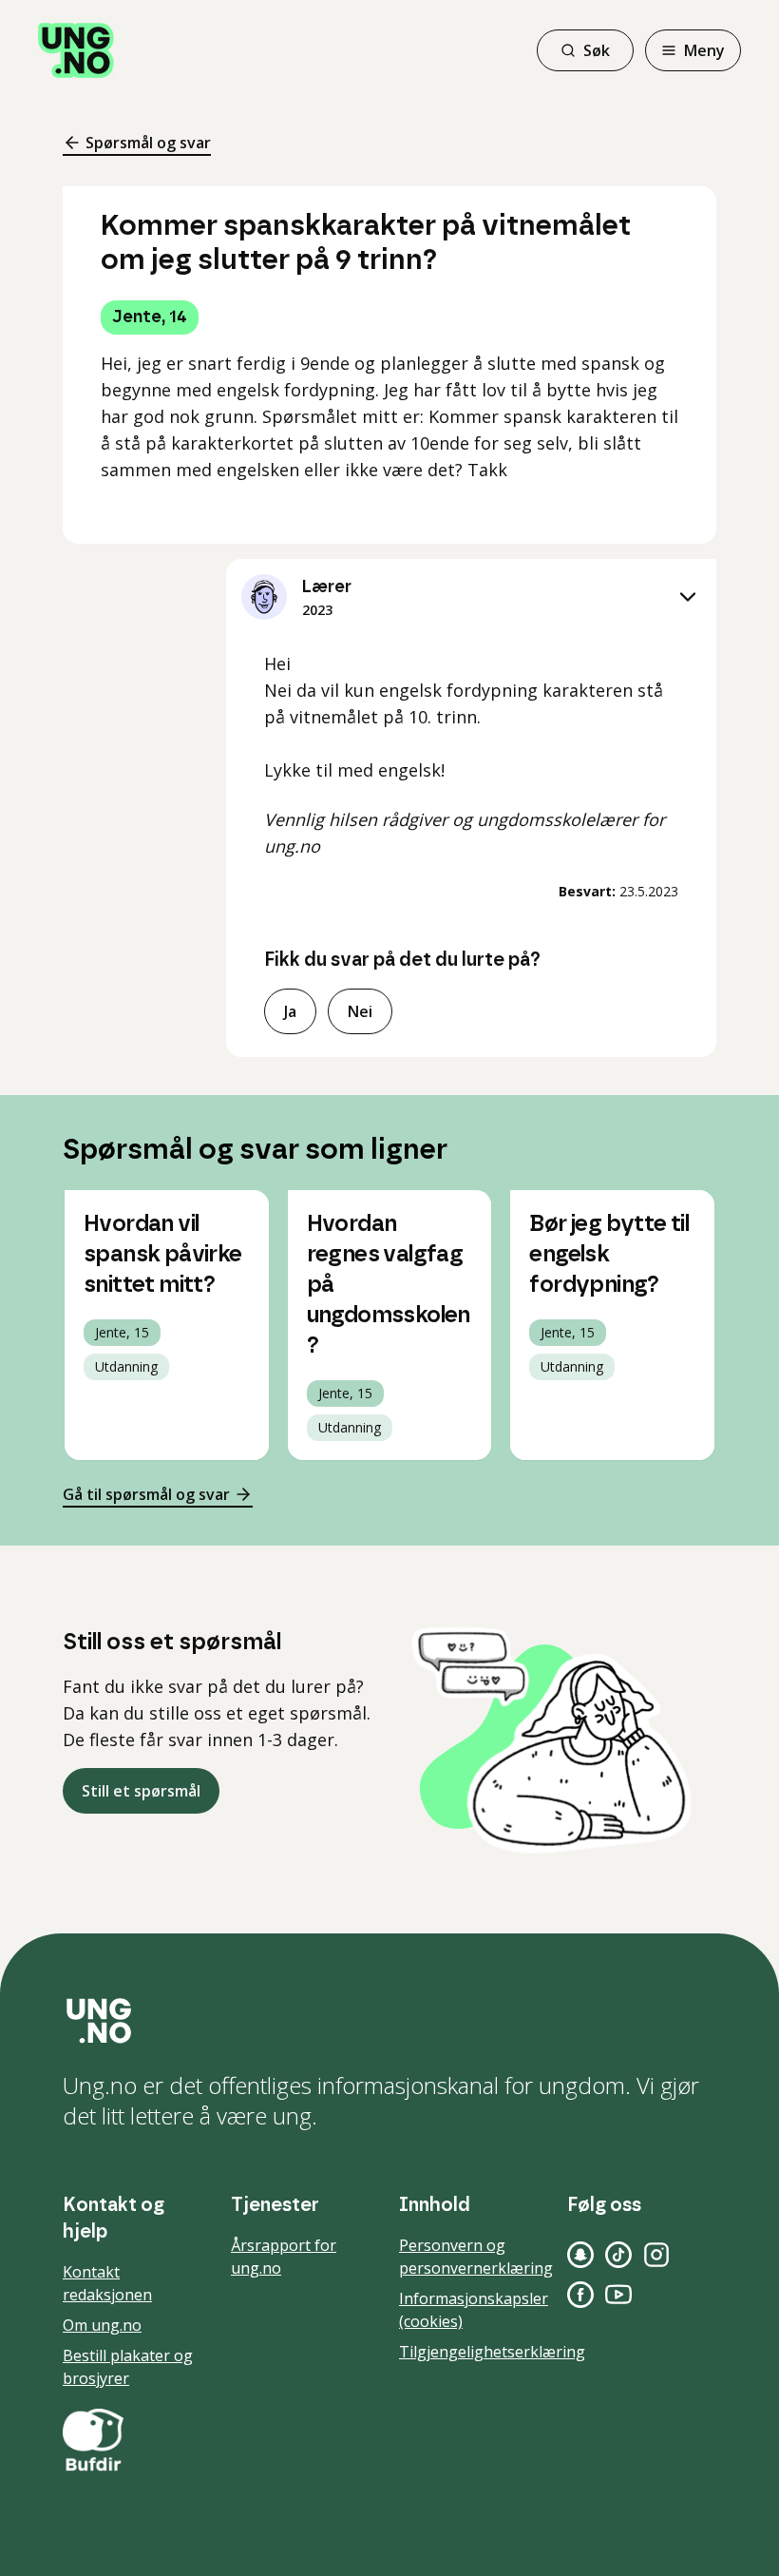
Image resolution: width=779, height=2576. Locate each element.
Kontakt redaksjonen (107, 2283)
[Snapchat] (580, 2255)
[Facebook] (580, 2295)
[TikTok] (618, 2255)
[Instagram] (656, 2255)
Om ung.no (102, 2325)
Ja (290, 1011)
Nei (360, 1011)
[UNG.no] (389, 2021)
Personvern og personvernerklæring (476, 2257)
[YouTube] (618, 2295)
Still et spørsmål (141, 1791)
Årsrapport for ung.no (284, 2257)
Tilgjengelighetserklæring (492, 2352)
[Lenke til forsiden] (76, 50)
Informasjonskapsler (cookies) (474, 2310)
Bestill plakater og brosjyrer (128, 2367)
